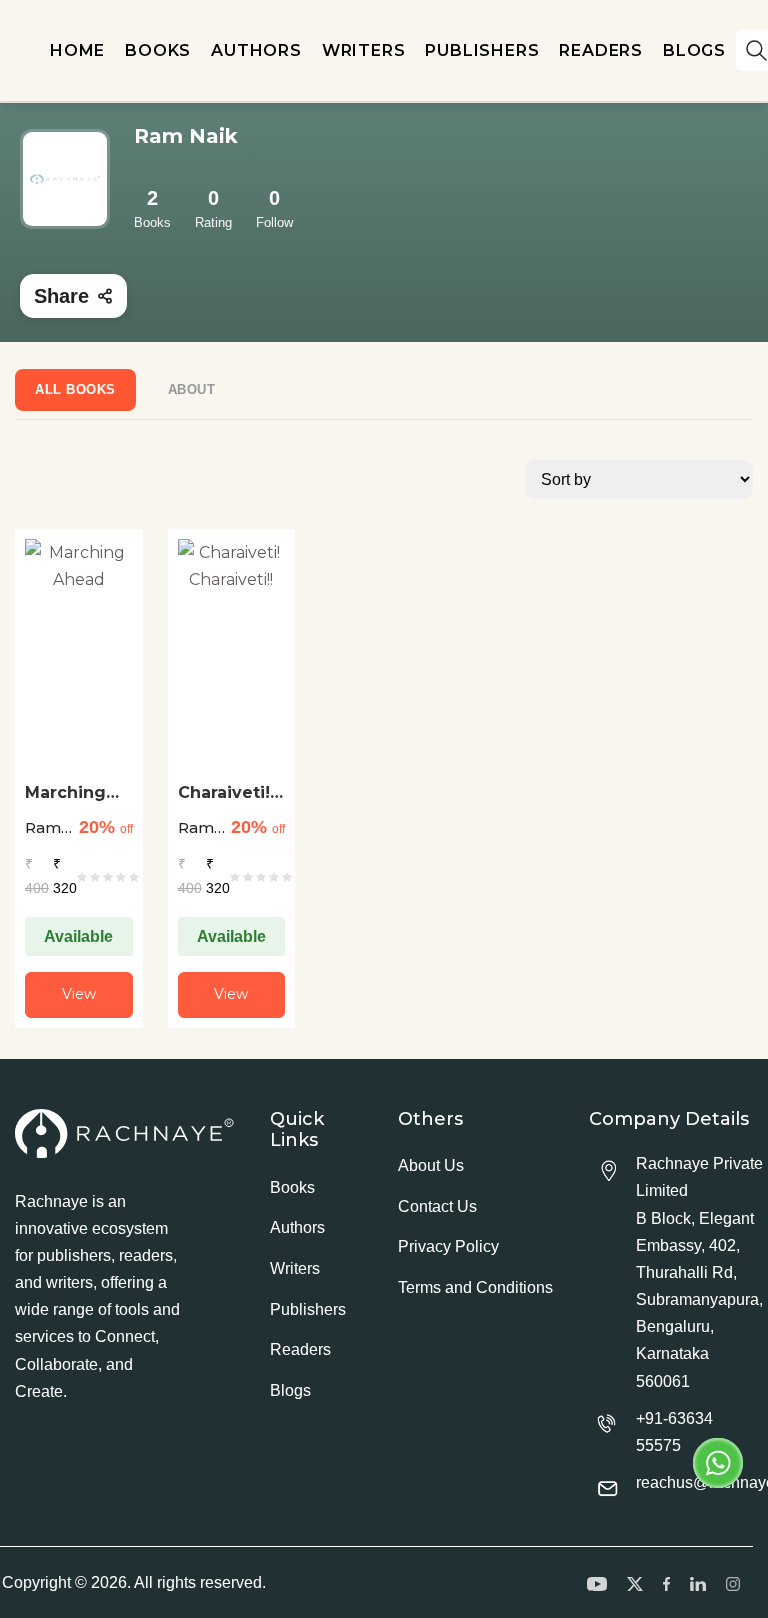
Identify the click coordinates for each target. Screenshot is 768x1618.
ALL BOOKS (75, 389)
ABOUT (192, 389)
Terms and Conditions (475, 1287)
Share (61, 296)
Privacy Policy (448, 1246)
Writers (295, 1268)
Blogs (290, 1390)
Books (292, 1187)
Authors (297, 1227)
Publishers (308, 1309)
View (79, 994)
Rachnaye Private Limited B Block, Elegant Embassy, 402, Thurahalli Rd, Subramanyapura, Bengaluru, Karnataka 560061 (699, 1272)
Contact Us (437, 1206)
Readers (300, 1349)
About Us (431, 1165)
